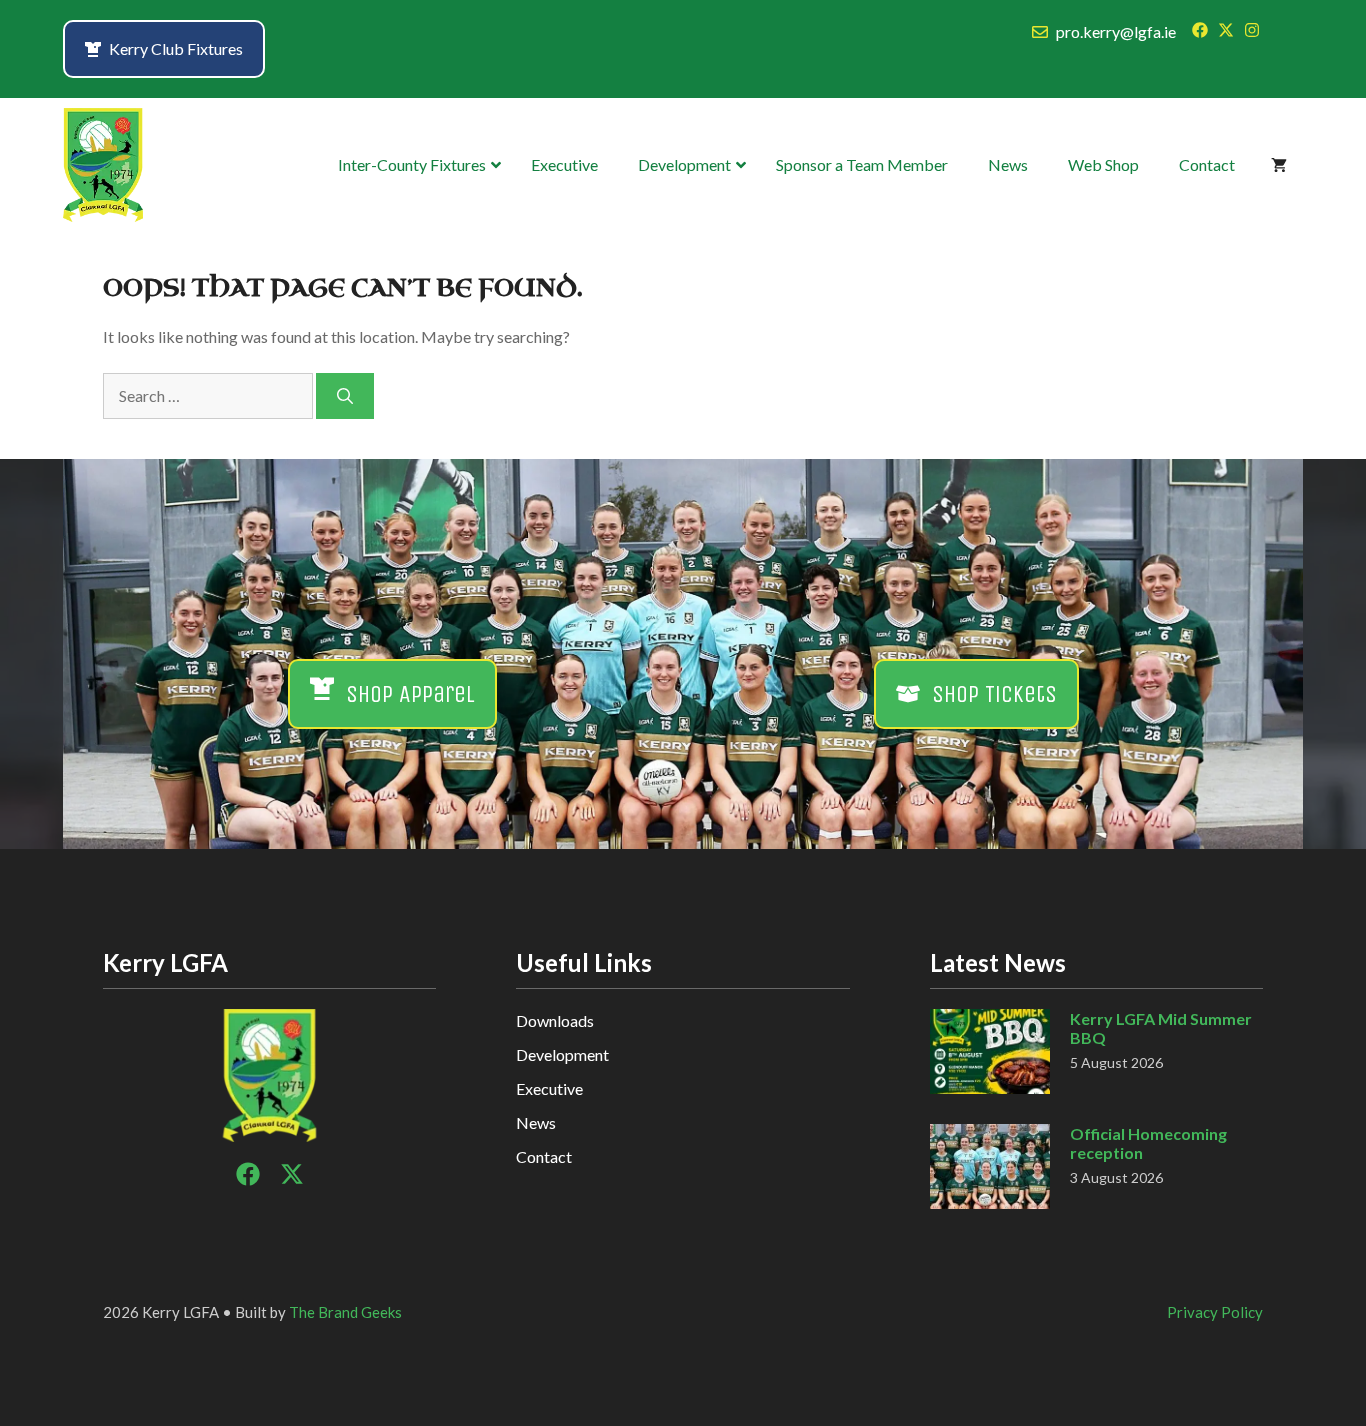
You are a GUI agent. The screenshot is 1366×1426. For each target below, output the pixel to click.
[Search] (345, 396)
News (536, 1122)
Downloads (555, 1020)
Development (562, 1054)
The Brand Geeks (345, 1312)
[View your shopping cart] (1279, 165)
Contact (544, 1156)
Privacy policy (1215, 1312)
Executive (549, 1088)
